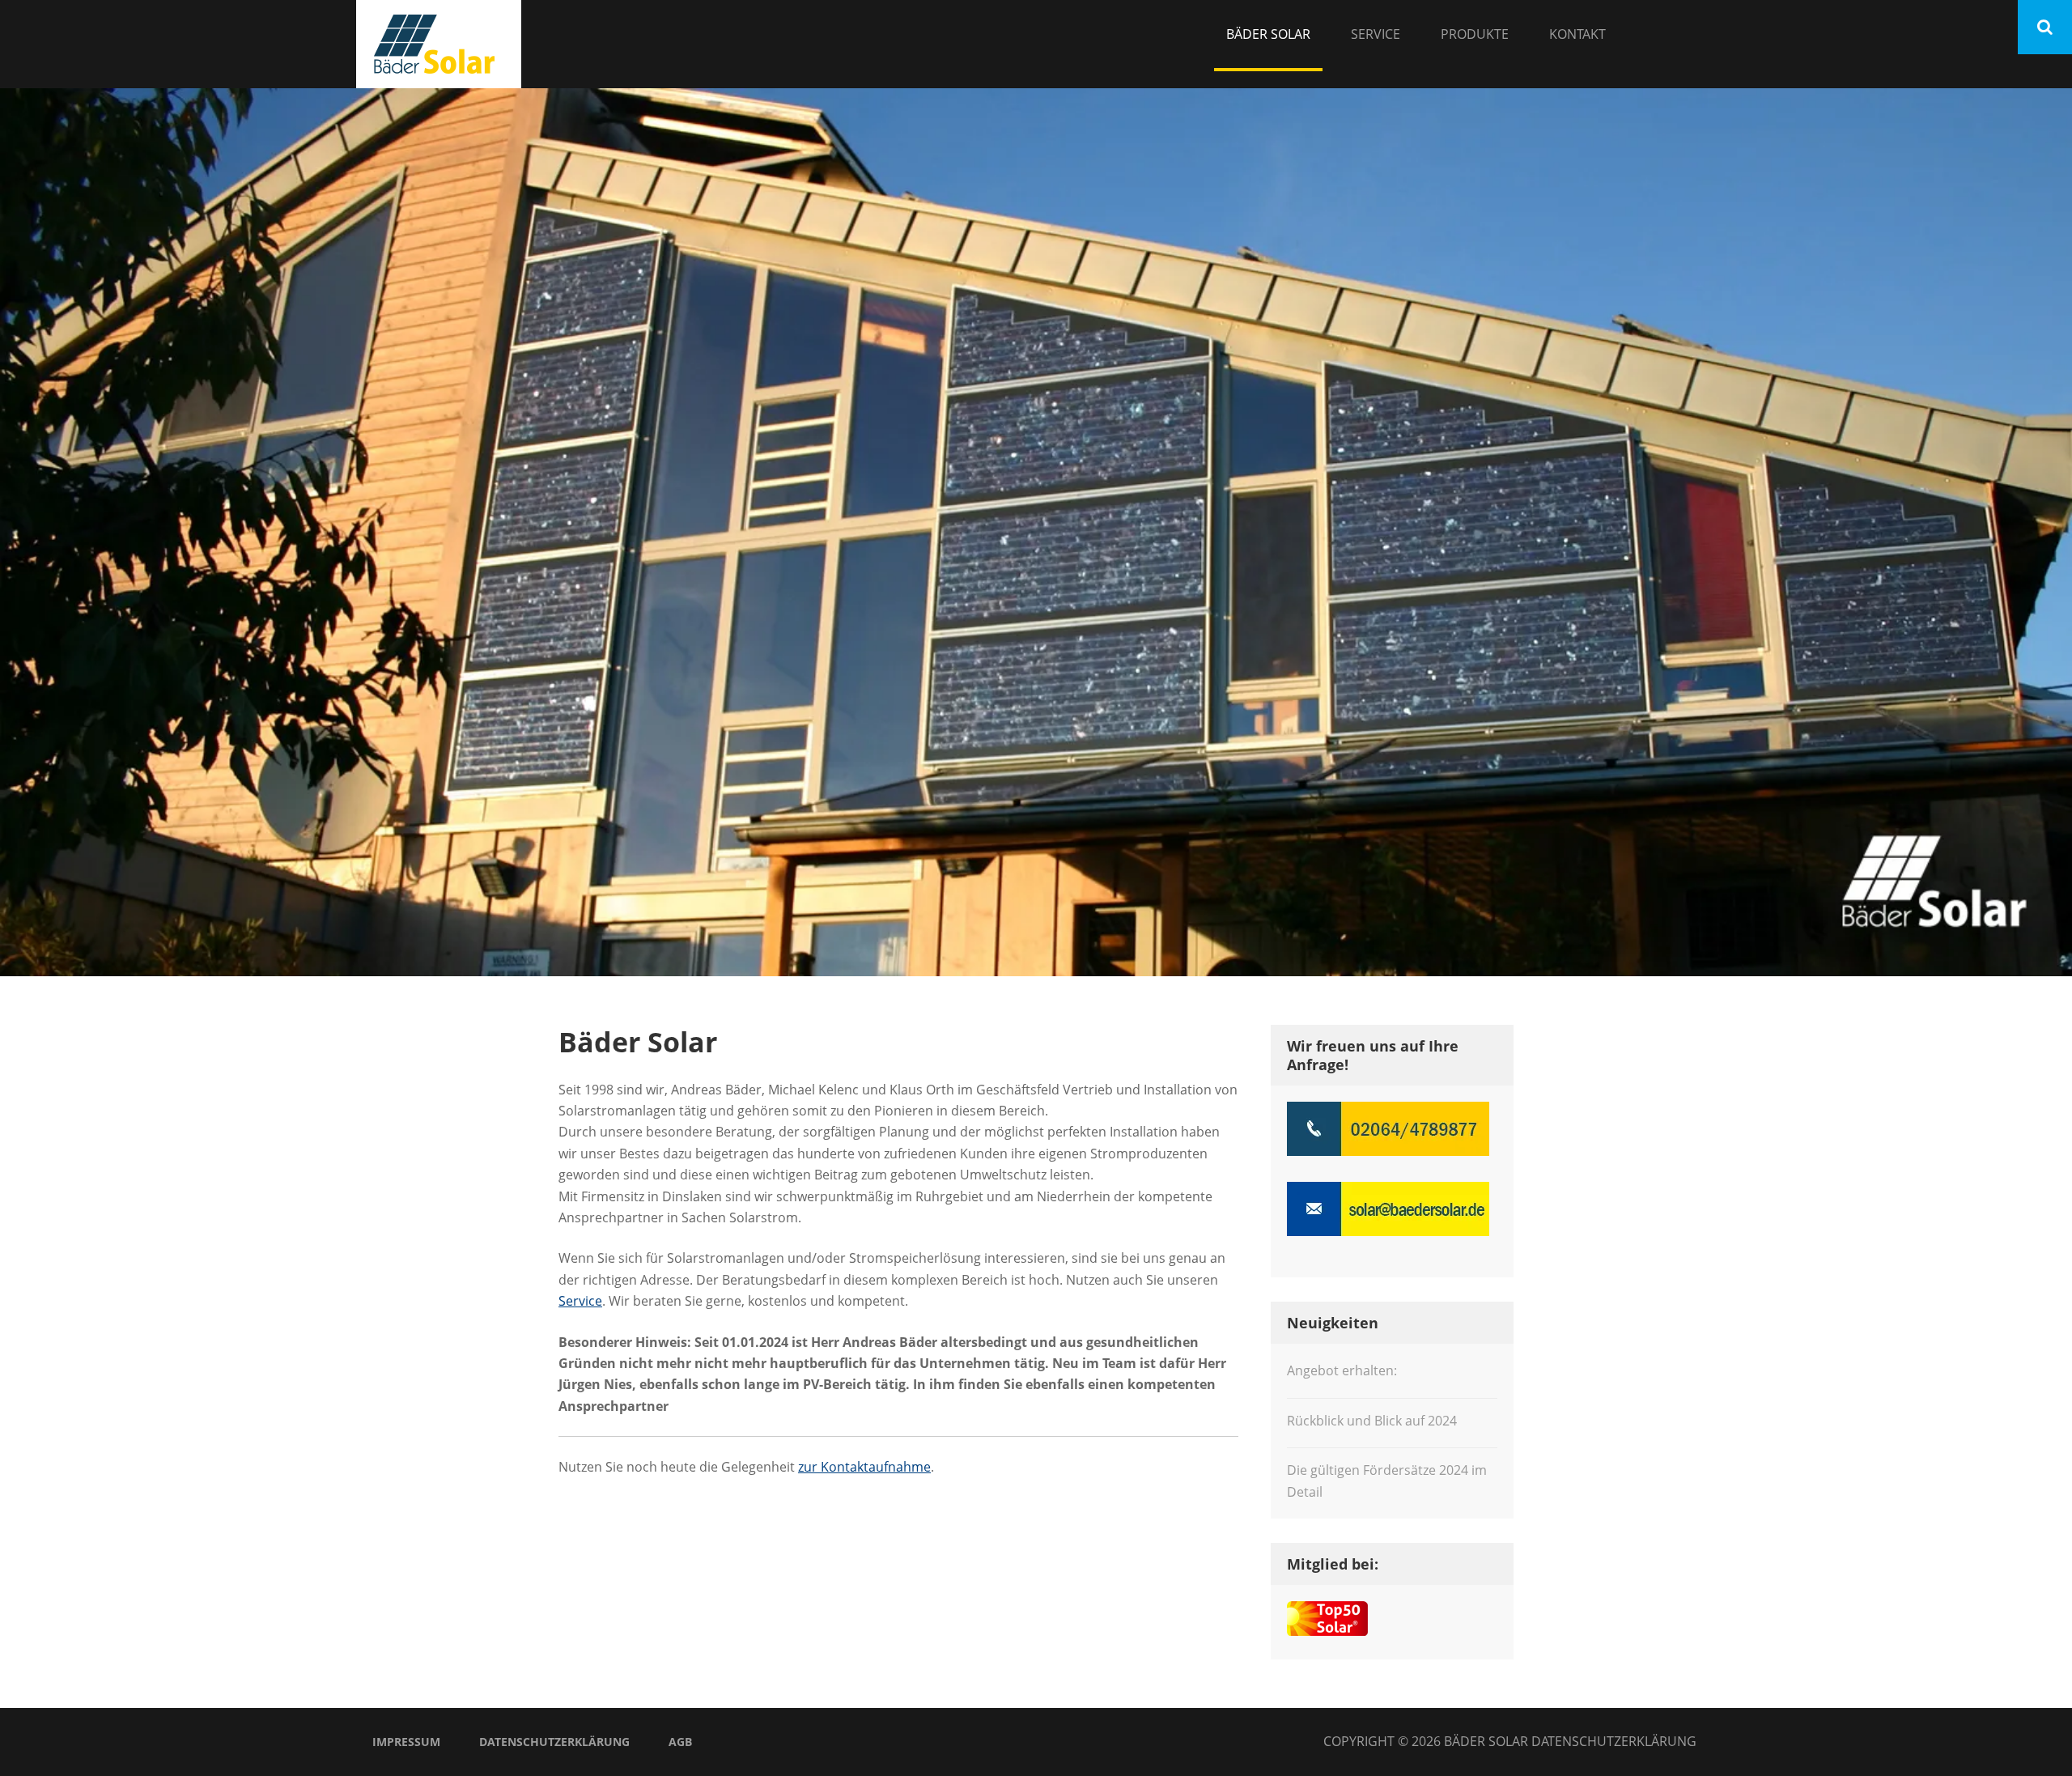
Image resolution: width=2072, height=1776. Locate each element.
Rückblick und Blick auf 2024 (1372, 1421)
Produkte (1475, 34)
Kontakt (1577, 34)
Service (1376, 34)
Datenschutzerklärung (554, 1742)
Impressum (406, 1742)
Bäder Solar (1268, 34)
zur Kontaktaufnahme (864, 1467)
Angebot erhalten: (1342, 1370)
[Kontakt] (1036, 532)
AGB (680, 1742)
